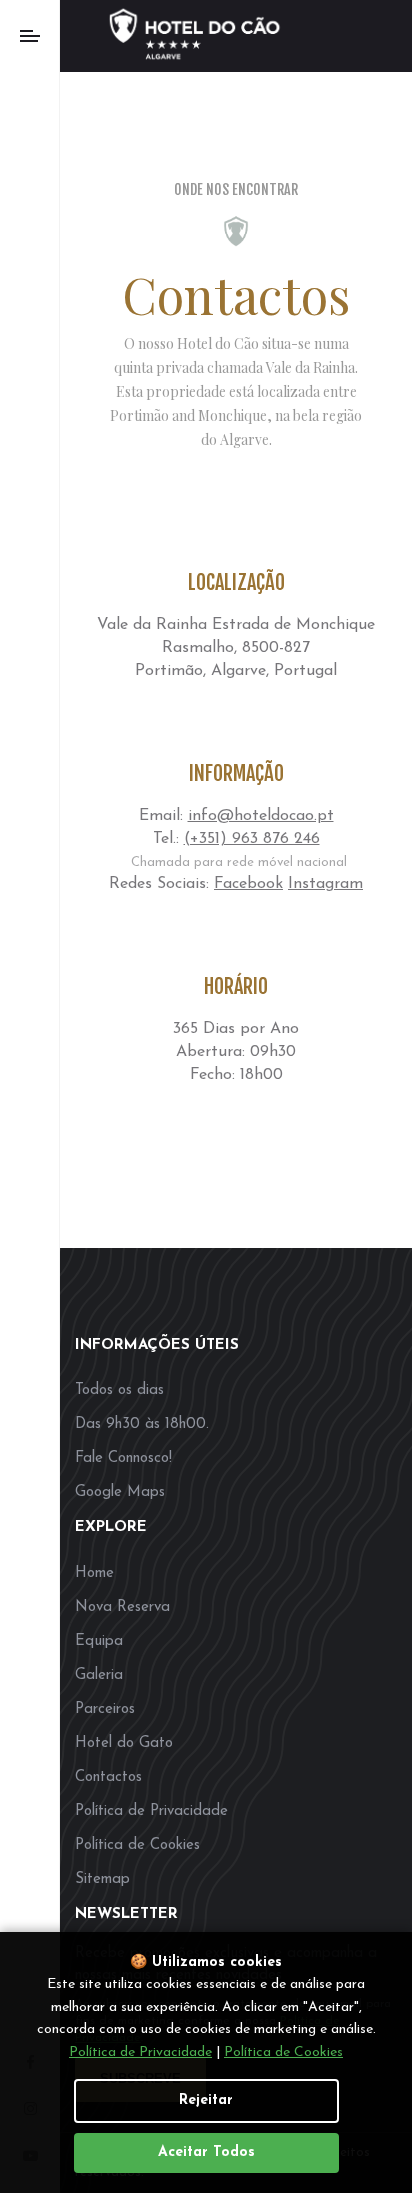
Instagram (325, 884)
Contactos (108, 1777)
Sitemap (102, 1879)
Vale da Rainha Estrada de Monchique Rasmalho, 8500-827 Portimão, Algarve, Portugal (236, 648)
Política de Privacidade (151, 1811)
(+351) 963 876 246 (252, 839)
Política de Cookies (137, 1845)
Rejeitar (206, 2100)
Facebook (248, 884)
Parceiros (105, 1709)
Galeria (99, 1675)
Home (94, 1573)
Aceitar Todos (206, 2152)
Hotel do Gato (124, 1743)
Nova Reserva (122, 1607)
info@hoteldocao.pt (261, 816)
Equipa (99, 1641)
